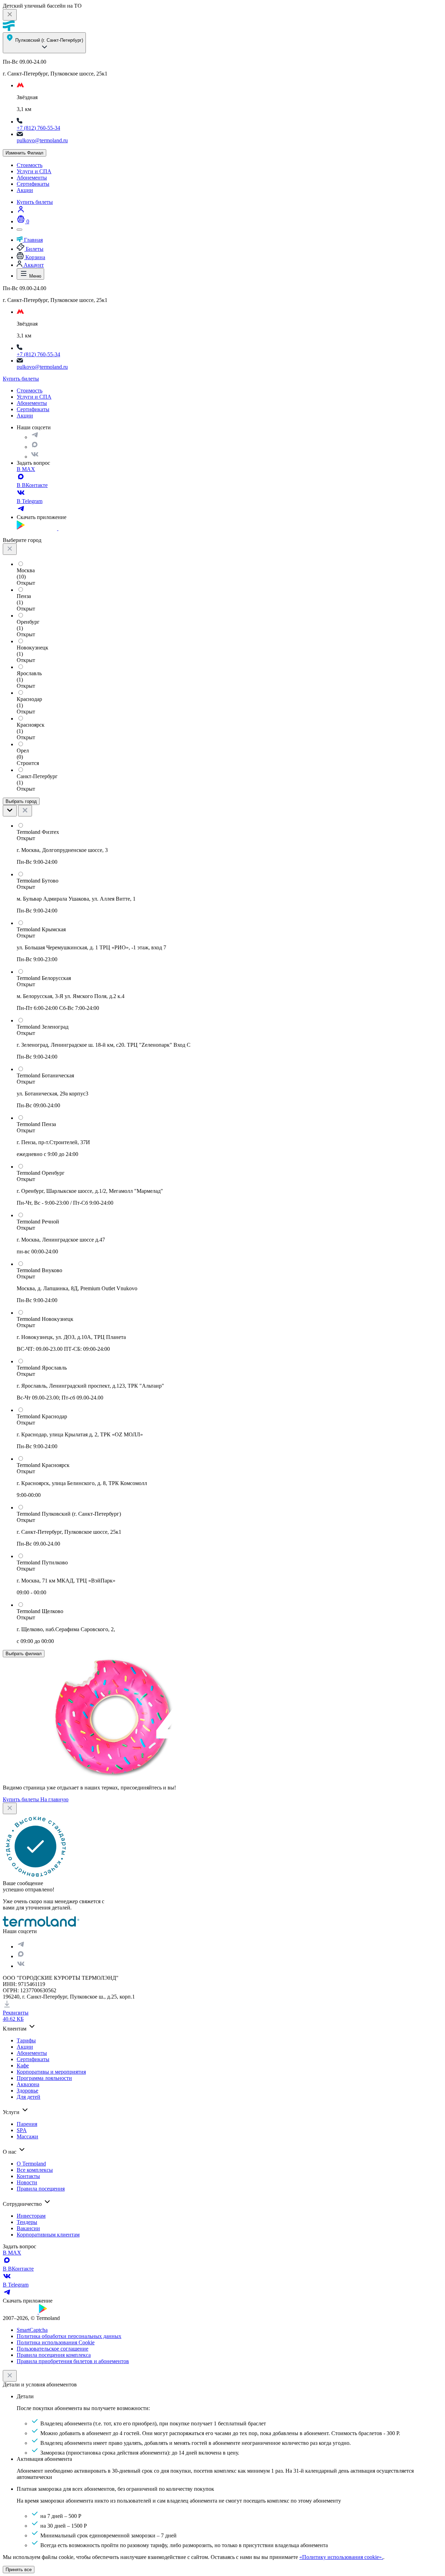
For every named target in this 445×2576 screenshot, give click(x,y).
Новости (27, 2182)
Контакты (28, 2176)
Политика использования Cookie (56, 2342)
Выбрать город (21, 801)
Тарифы (26, 2040)
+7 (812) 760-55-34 (38, 128)
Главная (33, 240)
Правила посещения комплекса (54, 2355)
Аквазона (28, 2084)
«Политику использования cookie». (341, 2557)
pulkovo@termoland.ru (42, 140)
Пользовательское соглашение (52, 2349)
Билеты (34, 249)
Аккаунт (33, 265)
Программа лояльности (44, 2078)
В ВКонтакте (32, 485)
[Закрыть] (10, 2376)
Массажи (27, 2136)
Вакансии (28, 2228)
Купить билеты (35, 202)
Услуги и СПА (34, 171)
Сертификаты (33, 184)
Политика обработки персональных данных (69, 2336)
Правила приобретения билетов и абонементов (73, 2361)
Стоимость (30, 165)
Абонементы (32, 178)
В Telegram (30, 501)
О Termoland (31, 2164)
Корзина (35, 257)
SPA (22, 2130)
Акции (25, 190)
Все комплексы (35, 2170)
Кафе (23, 2065)
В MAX (26, 469)
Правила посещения (41, 2189)
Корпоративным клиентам (48, 2235)
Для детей (29, 2097)
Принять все (19, 2570)
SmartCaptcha (32, 2330)
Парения (27, 2124)
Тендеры (27, 2222)
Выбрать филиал (24, 1654)
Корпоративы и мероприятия (51, 2072)
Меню (35, 276)
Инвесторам (31, 2216)
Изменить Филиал (25, 153)
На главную (54, 1799)
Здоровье (27, 2091)
